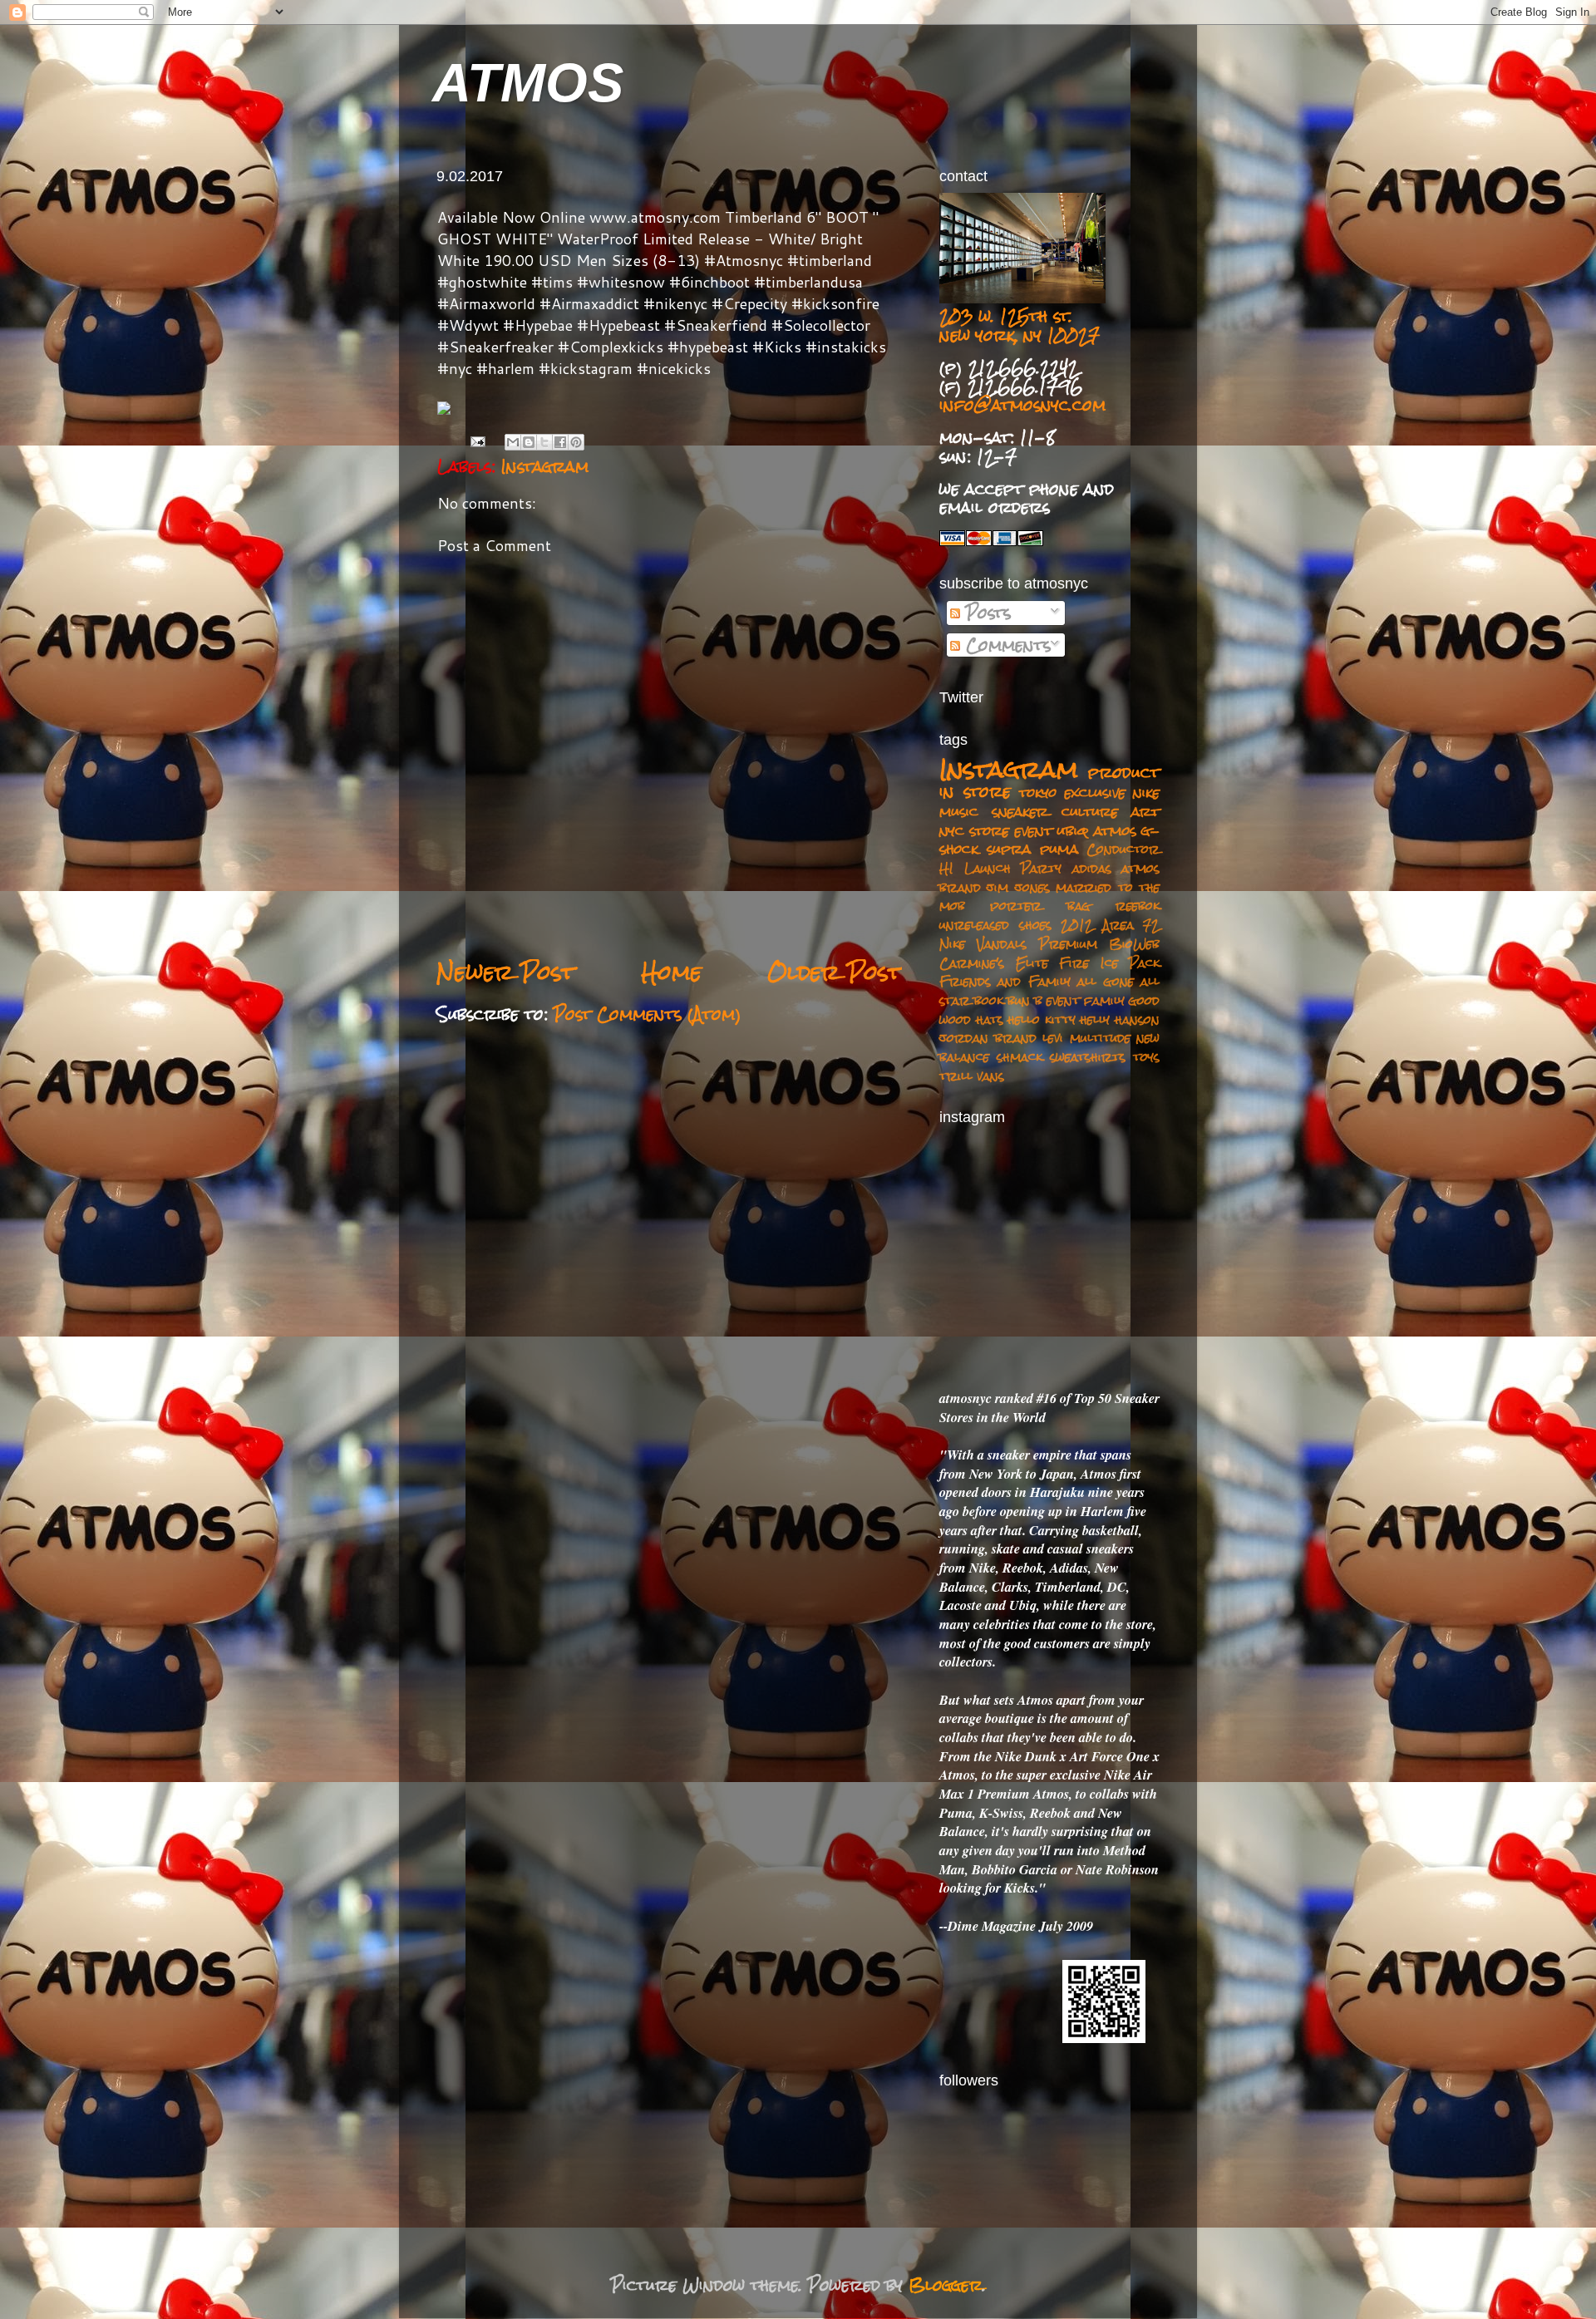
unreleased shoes (995, 925)
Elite (1032, 963)
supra (1009, 849)
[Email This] (513, 442)
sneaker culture (1055, 811)
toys (1146, 1057)
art (1145, 811)
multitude (1100, 1038)
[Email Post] (478, 441)
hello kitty (1042, 1019)
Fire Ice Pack (1109, 963)
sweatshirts (1088, 1057)
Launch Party (1013, 868)
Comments (1005, 645)
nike (1146, 792)
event (1063, 1000)
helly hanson (1120, 1019)
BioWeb (1134, 944)
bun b (1025, 1000)
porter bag (1040, 906)
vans (990, 1076)
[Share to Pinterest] (576, 442)
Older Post (835, 972)
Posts (985, 613)
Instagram (545, 466)
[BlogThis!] (529, 442)
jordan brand (988, 1038)
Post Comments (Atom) (648, 1014)
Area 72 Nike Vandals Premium (1049, 934)
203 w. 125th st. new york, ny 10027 (1020, 325)
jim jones (1018, 887)
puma (1059, 849)
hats (990, 1019)
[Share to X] (544, 442)
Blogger (946, 2285)
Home (671, 972)
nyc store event (996, 830)
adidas (1092, 868)
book (989, 1000)
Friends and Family (1005, 981)
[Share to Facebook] (560, 442)
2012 (1077, 925)
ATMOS (528, 83)
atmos (1115, 830)
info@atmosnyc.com (1022, 405)
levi (1053, 1038)
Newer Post (506, 972)
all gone (1105, 981)
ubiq (1073, 830)
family (1104, 1000)
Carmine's (972, 963)
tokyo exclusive (1072, 792)
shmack (1020, 1057)
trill (956, 1076)
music (959, 811)
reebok (1138, 906)
